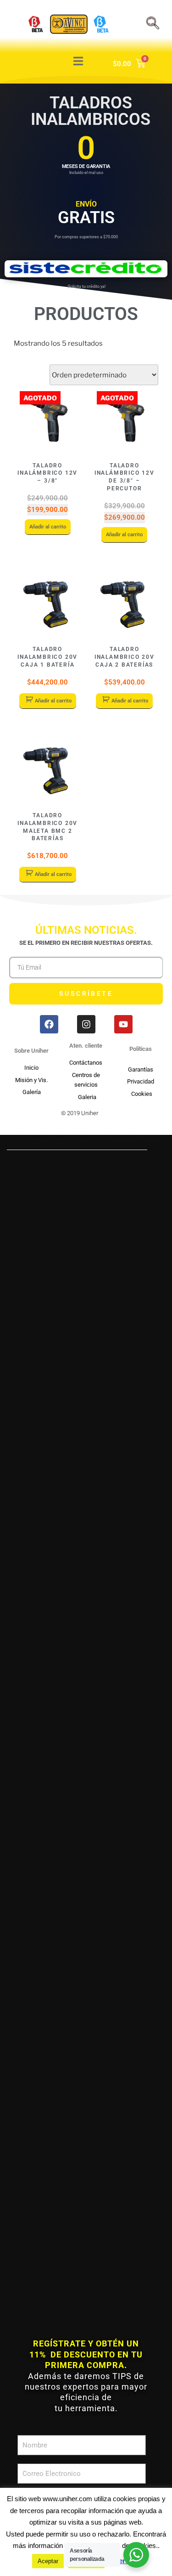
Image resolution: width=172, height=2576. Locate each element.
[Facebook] (49, 1024)
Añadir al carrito (48, 527)
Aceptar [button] (48, 2561)
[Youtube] (123, 1024)
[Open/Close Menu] (78, 61)
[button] (86, 1129)
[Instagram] (86, 1024)
